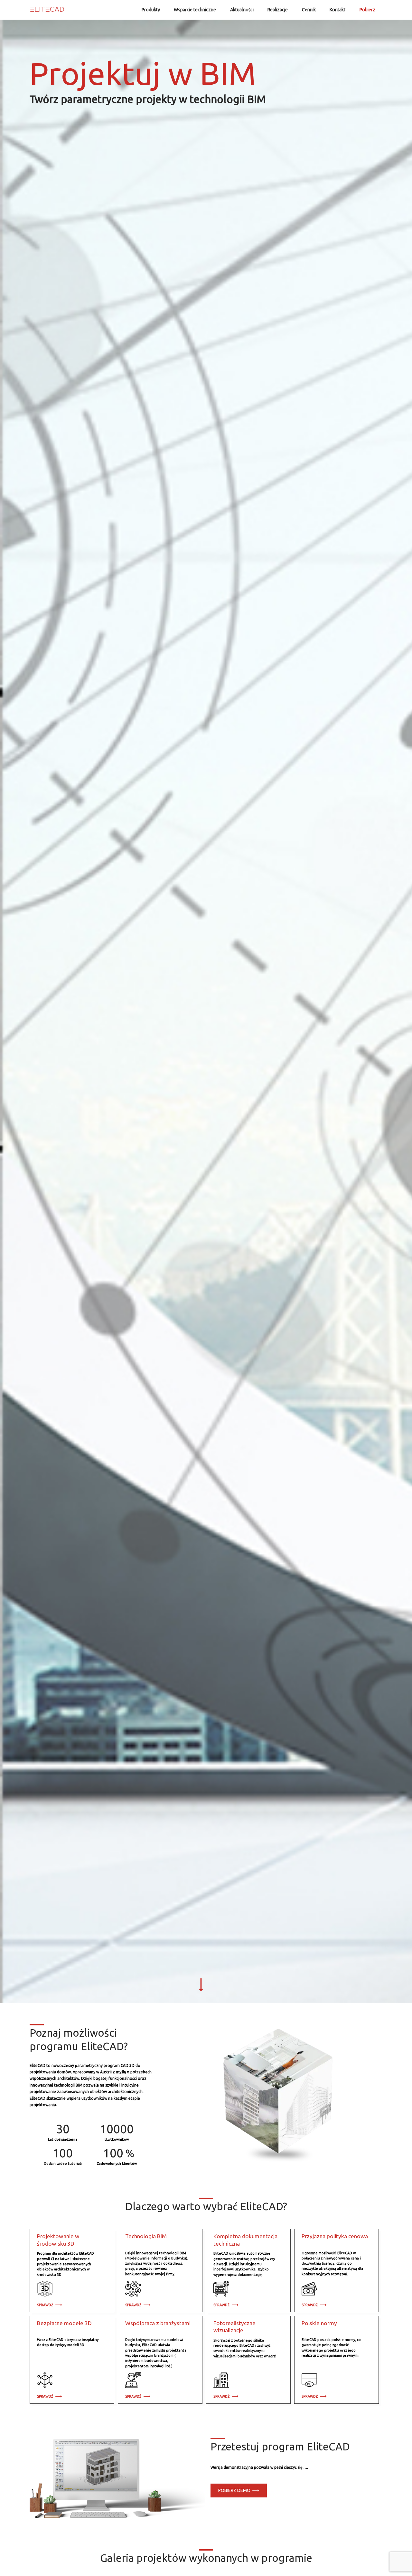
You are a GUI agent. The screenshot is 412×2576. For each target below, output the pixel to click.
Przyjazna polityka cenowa (335, 2236)
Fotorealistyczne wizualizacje (234, 2327)
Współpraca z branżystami (158, 2323)
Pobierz (367, 10)
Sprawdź (46, 2305)
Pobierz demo (235, 2490)
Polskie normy (319, 2323)
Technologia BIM (146, 2236)
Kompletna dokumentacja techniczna (245, 2240)
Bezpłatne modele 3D (64, 2323)
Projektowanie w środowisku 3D (58, 2240)
